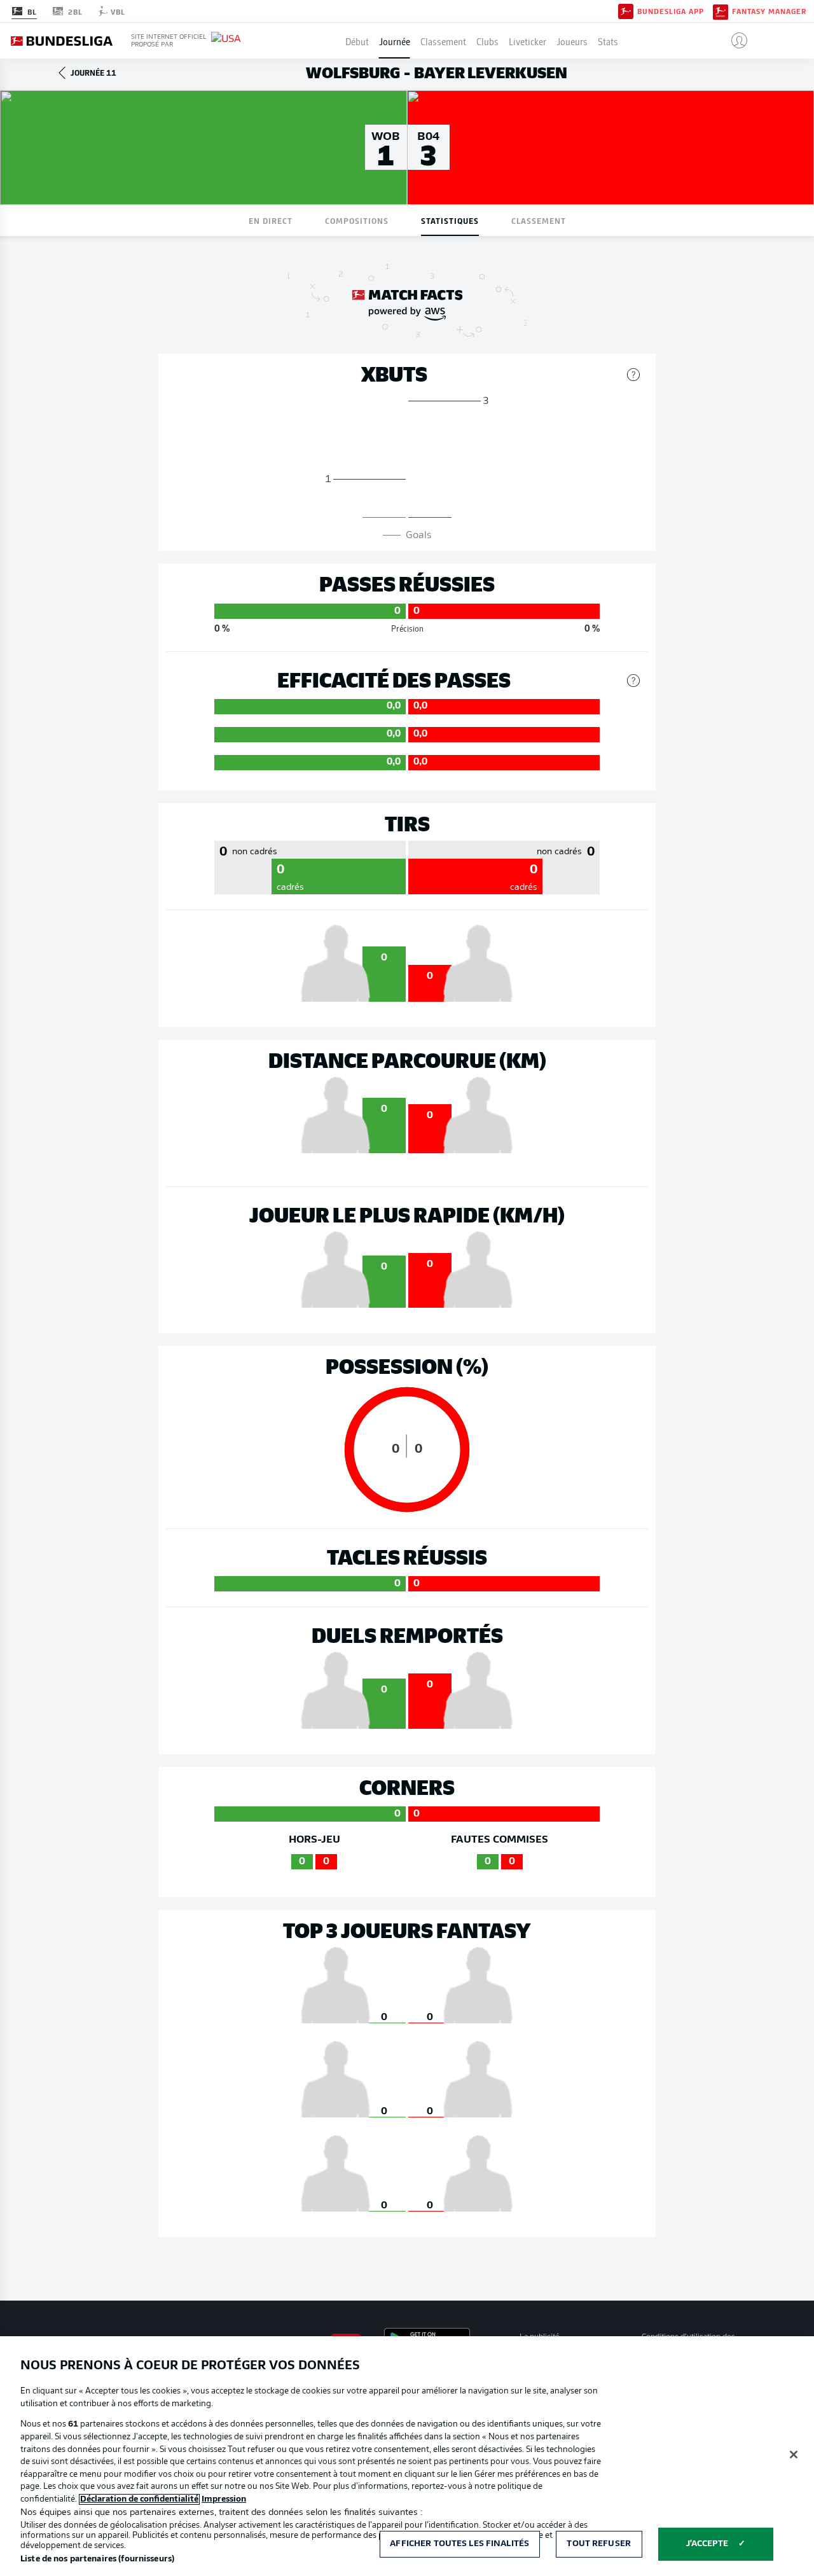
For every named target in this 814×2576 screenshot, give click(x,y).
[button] (734, 41)
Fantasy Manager (769, 11)
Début (357, 41)
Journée (395, 41)
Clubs (487, 41)
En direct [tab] (271, 220)
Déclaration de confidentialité (139, 2499)
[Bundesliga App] (626, 11)
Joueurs (572, 41)
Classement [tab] (539, 220)
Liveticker (528, 41)
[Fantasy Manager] (721, 11)
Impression (224, 2499)
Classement (443, 41)
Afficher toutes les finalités (459, 2544)
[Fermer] (794, 2455)
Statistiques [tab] (450, 220)
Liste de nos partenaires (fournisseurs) (97, 2559)
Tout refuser (599, 2544)
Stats (608, 41)
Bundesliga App (671, 11)
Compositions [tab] (357, 220)
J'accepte (707, 2544)
